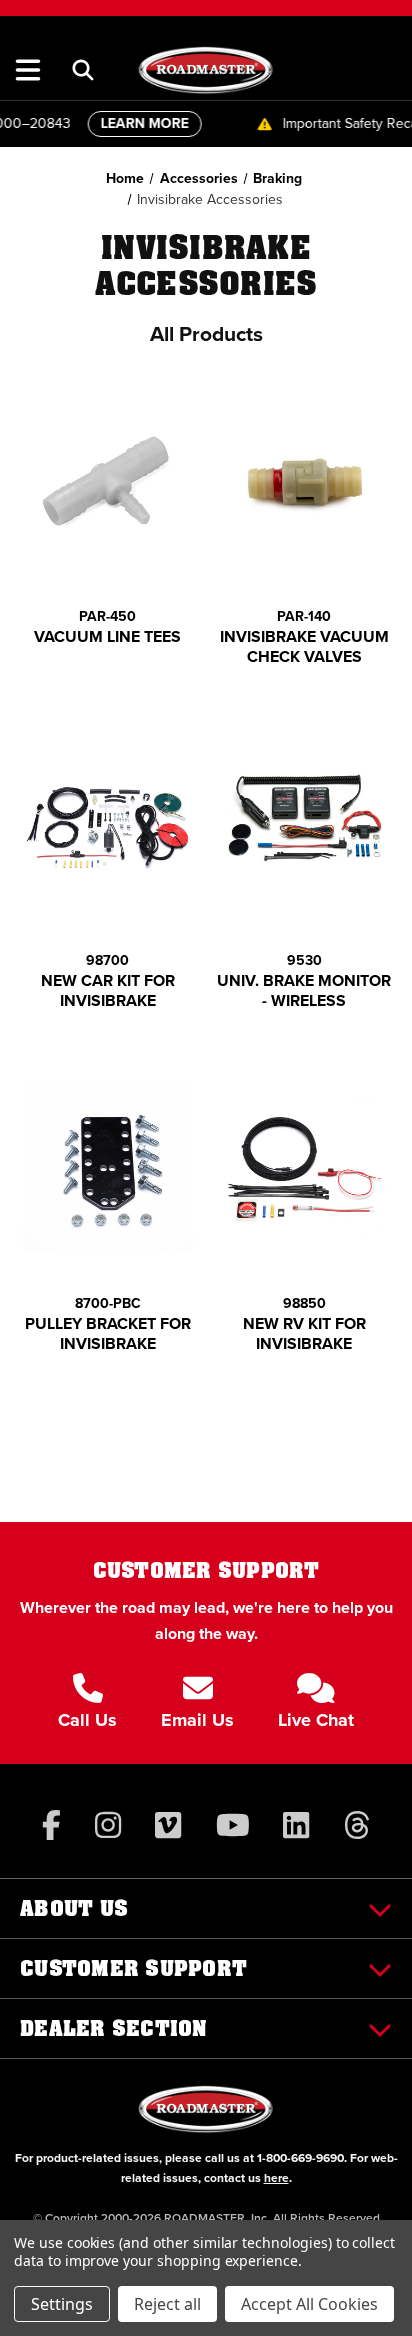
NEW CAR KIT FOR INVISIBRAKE (108, 991)
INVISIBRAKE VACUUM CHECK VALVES (304, 647)
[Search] (82, 70)
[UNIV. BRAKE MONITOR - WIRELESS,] (305, 823)
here (276, 2178)
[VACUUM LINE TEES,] (108, 480)
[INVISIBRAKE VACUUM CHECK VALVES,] (305, 480)
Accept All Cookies (309, 2304)
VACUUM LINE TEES (107, 637)
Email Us (197, 1720)
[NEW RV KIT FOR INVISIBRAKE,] (305, 1167)
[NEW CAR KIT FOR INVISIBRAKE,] (108, 823)
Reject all (167, 2304)
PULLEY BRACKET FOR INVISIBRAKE (108, 1334)
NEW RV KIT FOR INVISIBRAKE (304, 1334)
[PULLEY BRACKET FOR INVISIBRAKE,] (108, 1167)
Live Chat (316, 1720)
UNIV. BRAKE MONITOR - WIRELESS (304, 991)
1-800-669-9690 (300, 2158)
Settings (62, 2304)
